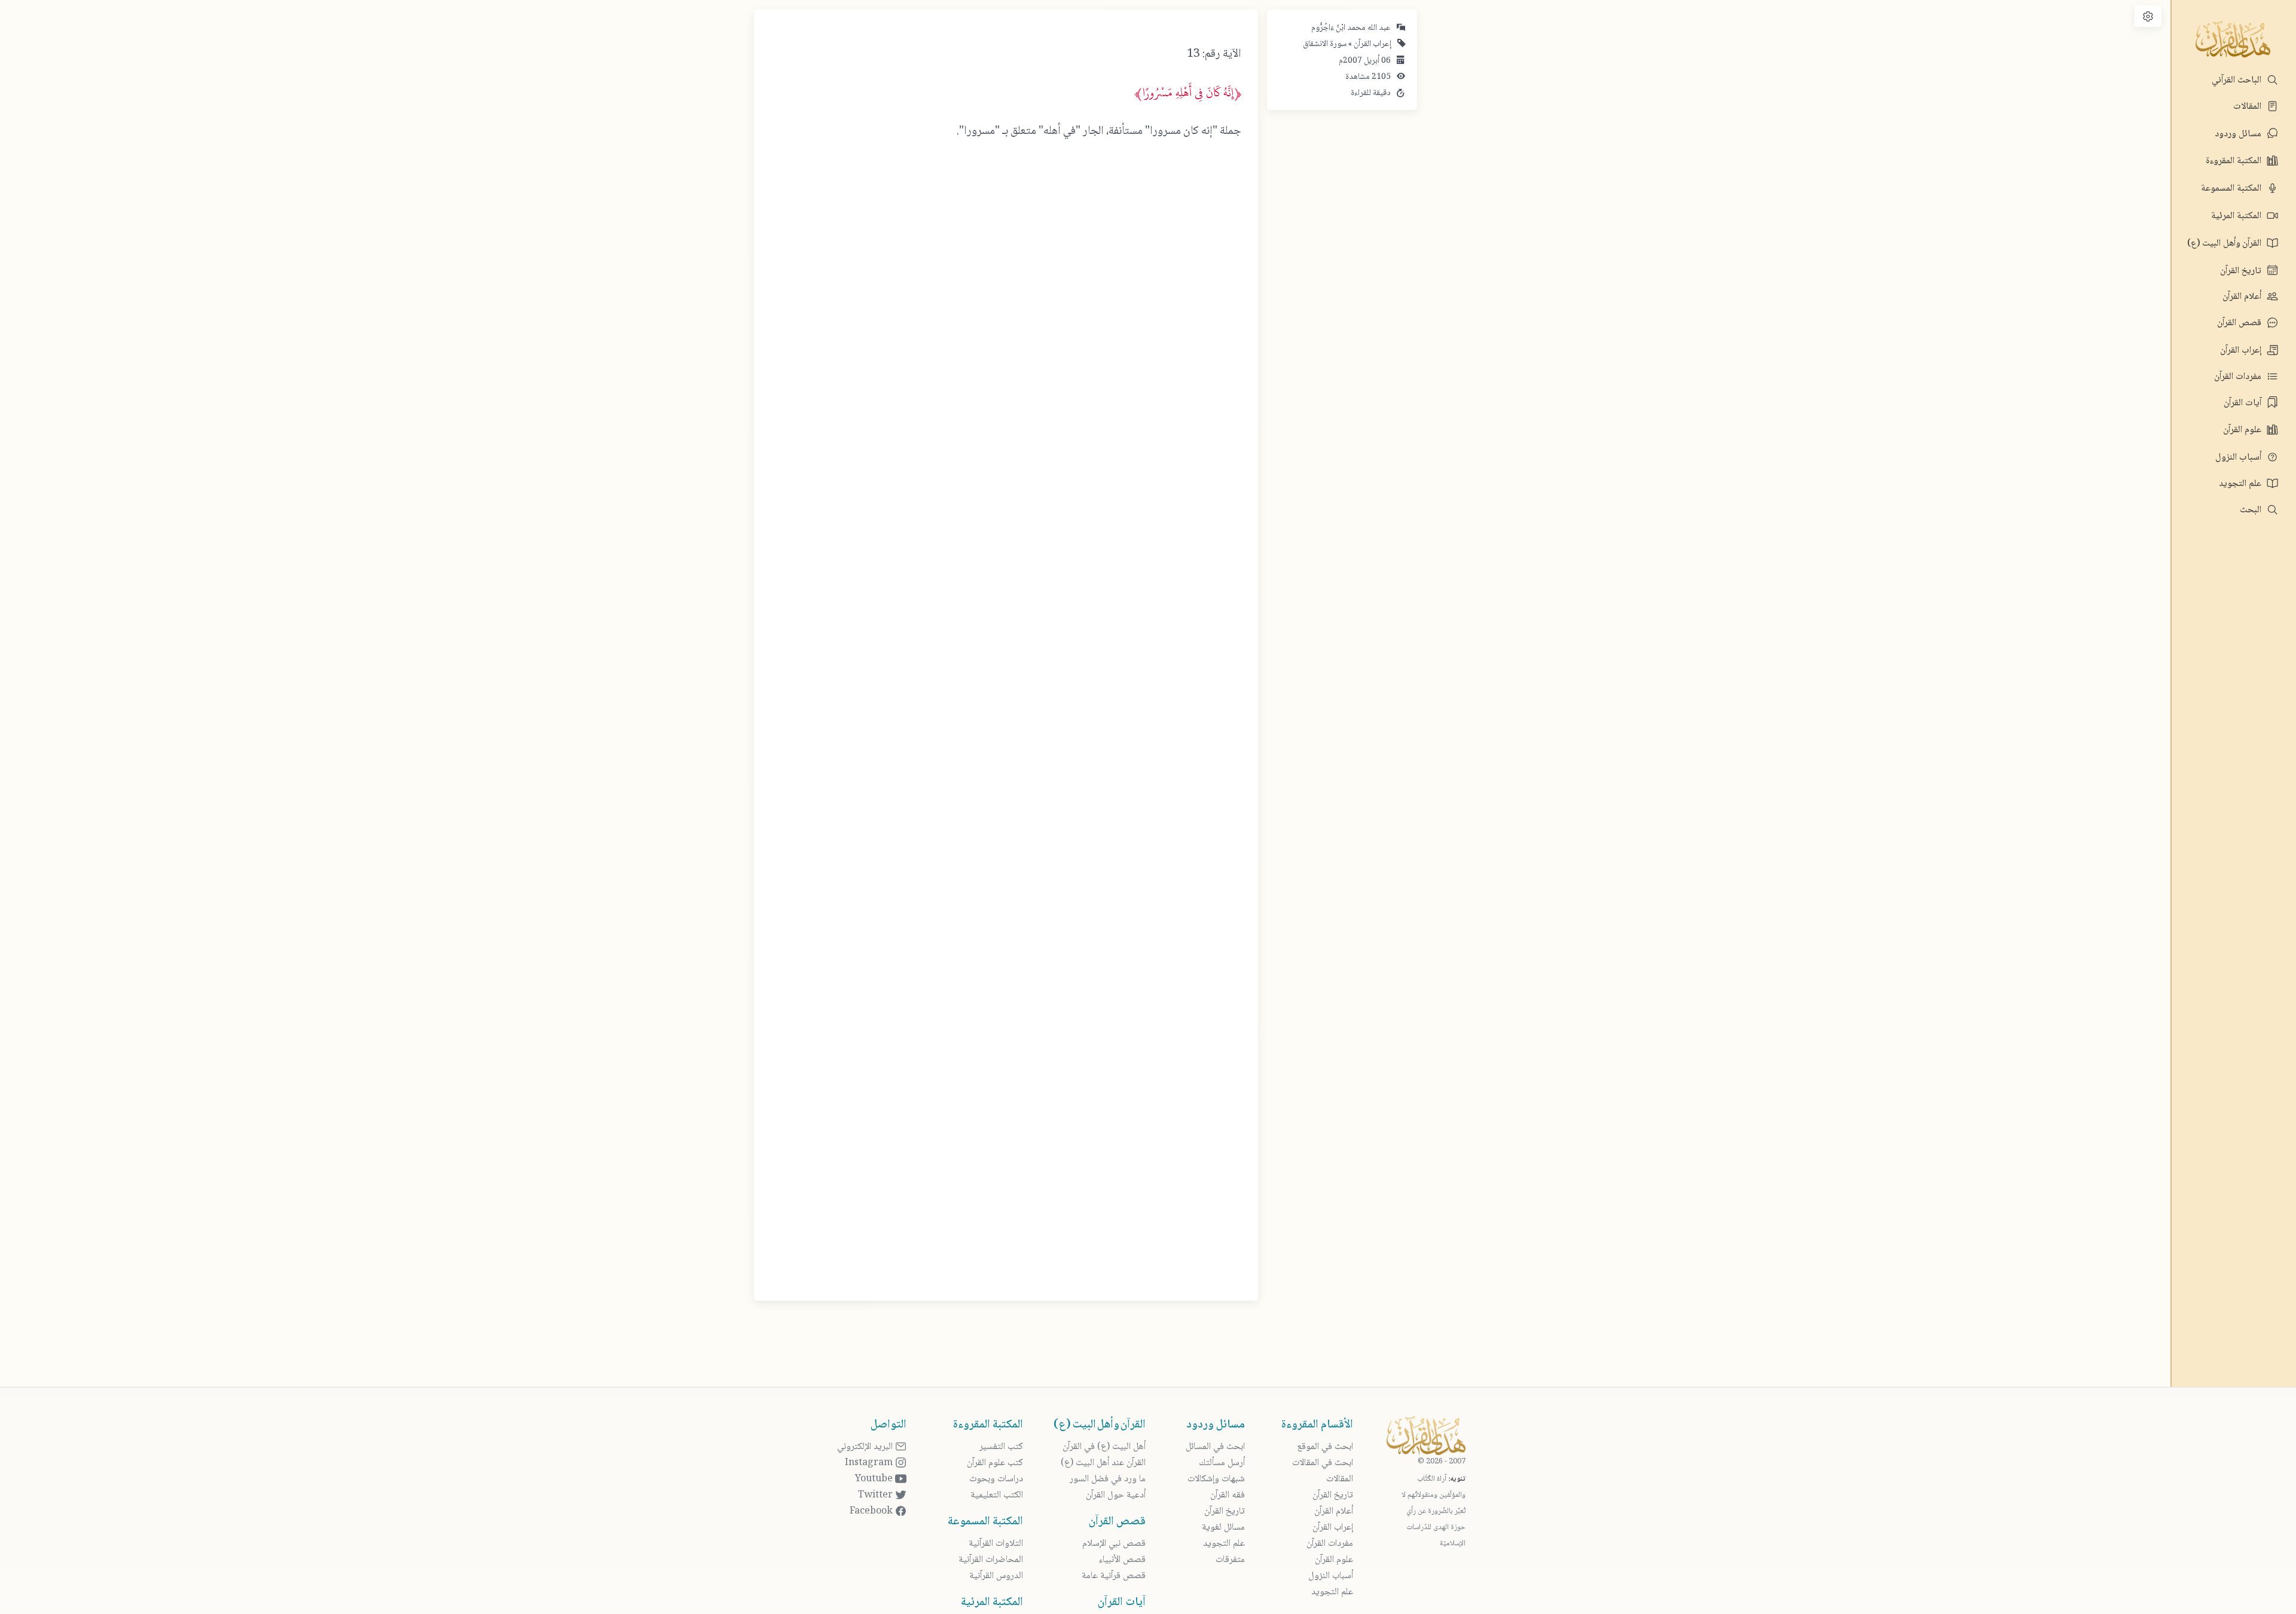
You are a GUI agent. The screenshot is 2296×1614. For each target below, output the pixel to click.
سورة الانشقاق (1325, 44)
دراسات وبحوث (996, 1479)
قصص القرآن (2240, 323)
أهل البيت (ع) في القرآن (1104, 1447)
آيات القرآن (2244, 403)
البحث (2252, 510)
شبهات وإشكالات (1216, 1479)
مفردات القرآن (2239, 377)
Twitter (877, 1495)
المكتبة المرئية (2237, 216)
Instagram (870, 1463)
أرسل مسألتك (1222, 1463)
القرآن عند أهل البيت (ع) (1103, 1463)
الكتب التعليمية (997, 1495)
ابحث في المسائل (1215, 1447)
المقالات (2248, 107)
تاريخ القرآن (2242, 271)
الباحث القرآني (2238, 80)
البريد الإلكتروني (866, 1447)
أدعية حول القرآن (1116, 1495)
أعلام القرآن (2243, 297)
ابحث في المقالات (1323, 1463)
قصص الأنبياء (1122, 1560)
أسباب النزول (2239, 458)
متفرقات (1230, 1560)
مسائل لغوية (1223, 1528)
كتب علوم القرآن (995, 1463)
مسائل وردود (2239, 134)
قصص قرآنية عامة (1114, 1576)
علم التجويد (2241, 484)
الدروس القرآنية (996, 1576)
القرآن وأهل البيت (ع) (2225, 244)
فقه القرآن (1228, 1495)
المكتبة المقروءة (2235, 161)
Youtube (875, 1479)
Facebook (872, 1511)
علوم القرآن (2243, 430)
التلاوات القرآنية (996, 1544)
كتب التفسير (1001, 1447)
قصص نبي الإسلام (1114, 1544)
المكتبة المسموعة (2232, 189)
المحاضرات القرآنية (991, 1560)
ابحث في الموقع (1325, 1447)
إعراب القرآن (2242, 351)
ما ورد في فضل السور (1108, 1479)
